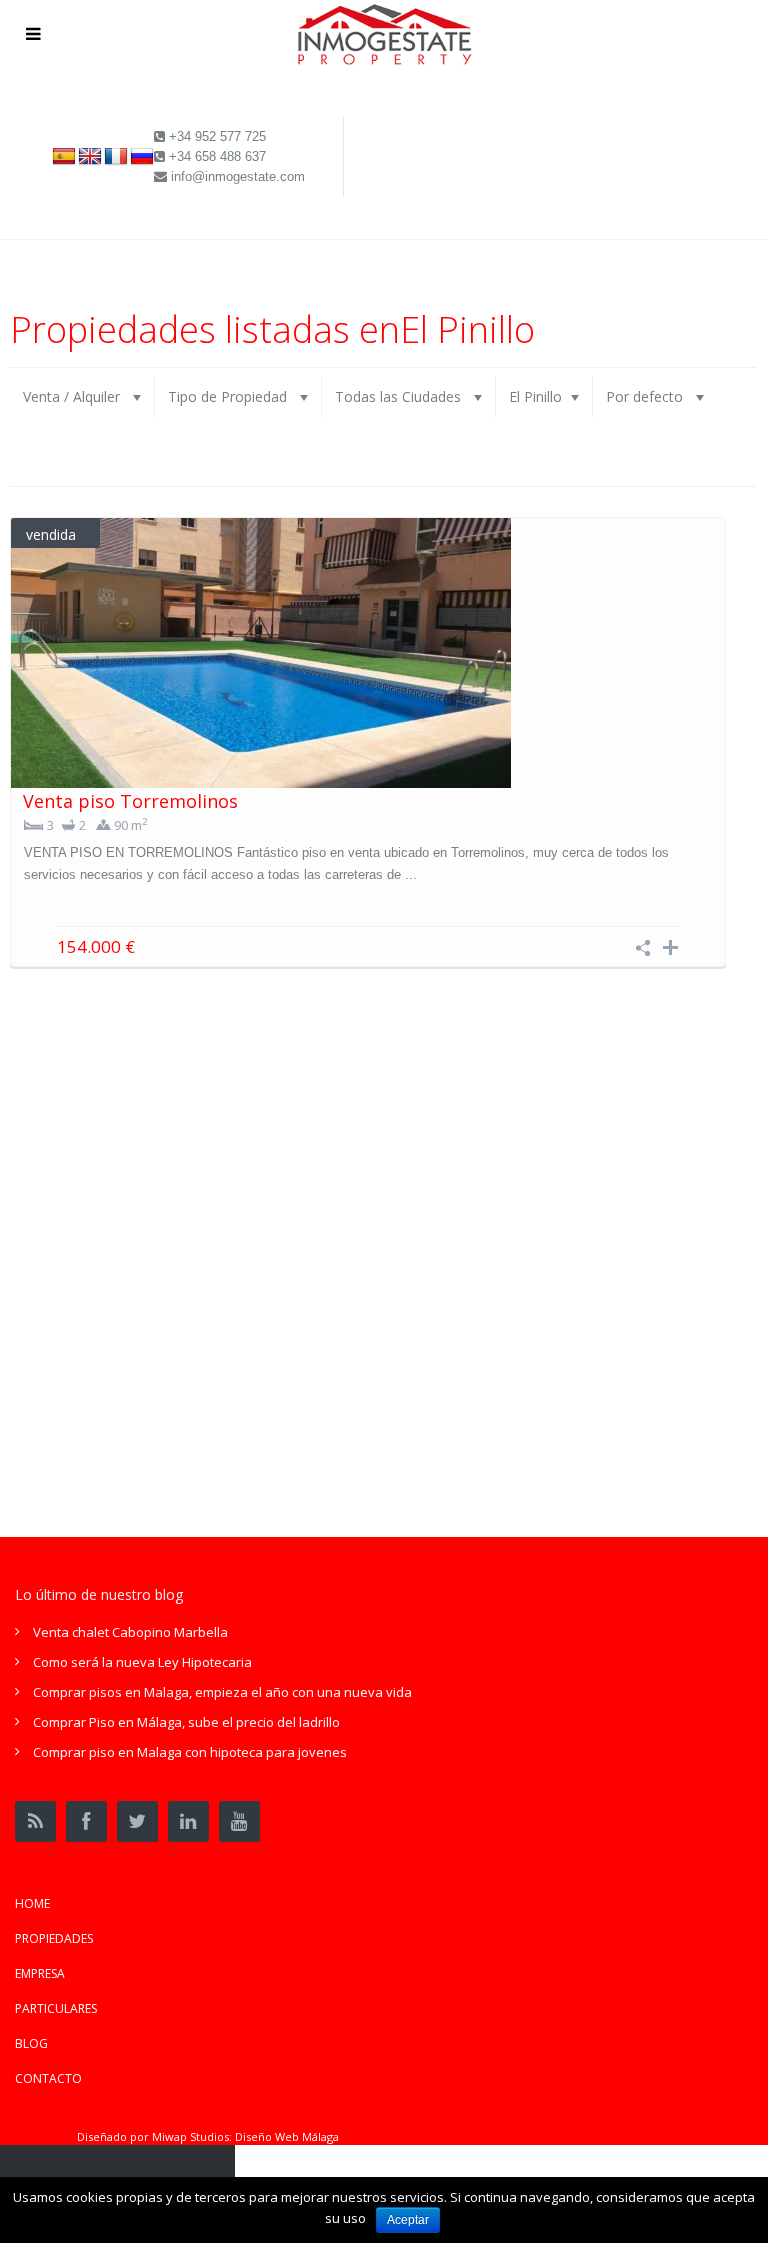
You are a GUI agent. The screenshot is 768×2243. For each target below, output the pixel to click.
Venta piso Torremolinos (130, 801)
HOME (32, 1903)
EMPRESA (40, 1973)
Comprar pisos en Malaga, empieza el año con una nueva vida (222, 1692)
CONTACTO (48, 2078)
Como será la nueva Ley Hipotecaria (142, 1662)
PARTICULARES (56, 2008)
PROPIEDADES (54, 1938)
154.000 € (96, 946)
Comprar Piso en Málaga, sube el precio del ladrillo (186, 1722)
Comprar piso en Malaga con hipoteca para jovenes (190, 1752)
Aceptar (408, 2220)
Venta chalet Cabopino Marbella (130, 1632)
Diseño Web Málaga (287, 2136)
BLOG (31, 2043)
